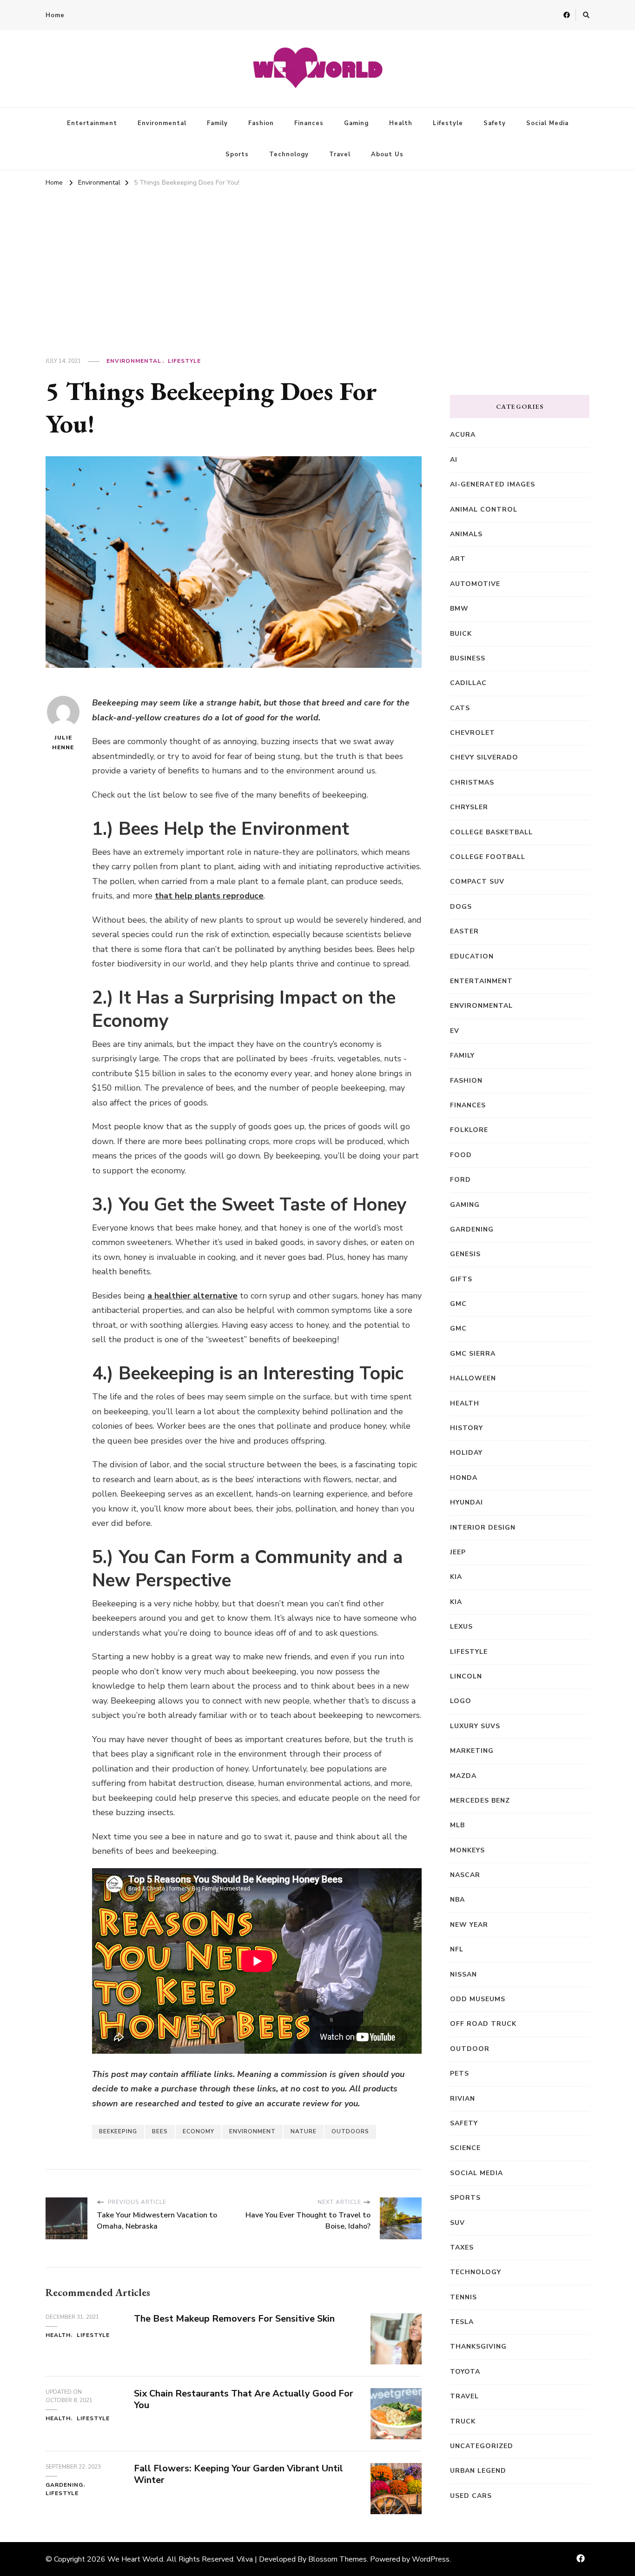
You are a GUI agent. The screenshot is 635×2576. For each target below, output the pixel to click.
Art (458, 559)
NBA (457, 1900)
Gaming (356, 123)
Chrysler (469, 807)
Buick (461, 634)
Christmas (472, 782)
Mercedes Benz (480, 1801)
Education (472, 956)
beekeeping (118, 2131)
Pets (460, 2073)
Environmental (162, 123)
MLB (457, 1825)
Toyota (465, 2372)
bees (160, 2131)
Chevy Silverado (484, 757)
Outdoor (470, 2049)
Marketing (472, 1751)
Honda (464, 1478)
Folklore (469, 1130)
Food (461, 1155)
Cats (460, 708)
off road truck (483, 2024)
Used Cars (471, 2496)
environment (252, 2131)
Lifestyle (448, 123)
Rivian (463, 2099)
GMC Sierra (473, 1354)
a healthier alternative (192, 1296)
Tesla (462, 2322)
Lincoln (466, 1676)
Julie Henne (63, 742)
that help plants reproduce (209, 896)
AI (454, 460)
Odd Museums (478, 1999)
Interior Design (483, 1528)
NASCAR (465, 1875)
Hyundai (466, 1502)
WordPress (431, 2559)
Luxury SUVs (475, 1726)
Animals (466, 534)
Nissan (463, 1974)
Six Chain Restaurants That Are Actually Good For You (244, 2399)
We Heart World (135, 2559)
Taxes (462, 2247)
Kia (456, 1602)
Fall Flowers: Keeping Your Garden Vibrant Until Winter (238, 2474)
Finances (309, 123)
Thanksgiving (478, 2346)
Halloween (473, 1378)
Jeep (458, 1552)
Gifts (461, 1279)
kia (456, 1577)
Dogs (461, 907)
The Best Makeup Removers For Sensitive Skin (234, 2319)
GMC (458, 1304)
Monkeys (467, 1850)
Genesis (465, 1254)
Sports (237, 154)
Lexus (461, 1627)
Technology (289, 154)
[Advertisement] (317, 260)
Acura (463, 435)
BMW (459, 609)
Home (55, 15)
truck (463, 2421)
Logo (461, 1701)
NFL (457, 1949)
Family (217, 123)
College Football (488, 857)
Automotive (475, 584)
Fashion (261, 123)
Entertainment (92, 123)
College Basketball (491, 832)
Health (401, 123)
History (466, 1428)
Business (468, 658)
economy (198, 2131)
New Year (469, 1925)
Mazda (463, 1776)
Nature (304, 2131)
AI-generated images (493, 484)
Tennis (463, 2297)
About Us (387, 154)
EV (455, 1031)
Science (465, 2148)
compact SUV (477, 882)
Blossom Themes (337, 2559)
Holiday (466, 1453)
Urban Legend (478, 2471)
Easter (464, 931)
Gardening (64, 2485)
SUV (457, 2223)
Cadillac (468, 683)
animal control (484, 509)
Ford (460, 1180)
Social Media (547, 123)
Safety (495, 123)
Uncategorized (482, 2446)
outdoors (350, 2131)
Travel (340, 154)
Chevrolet (473, 733)
